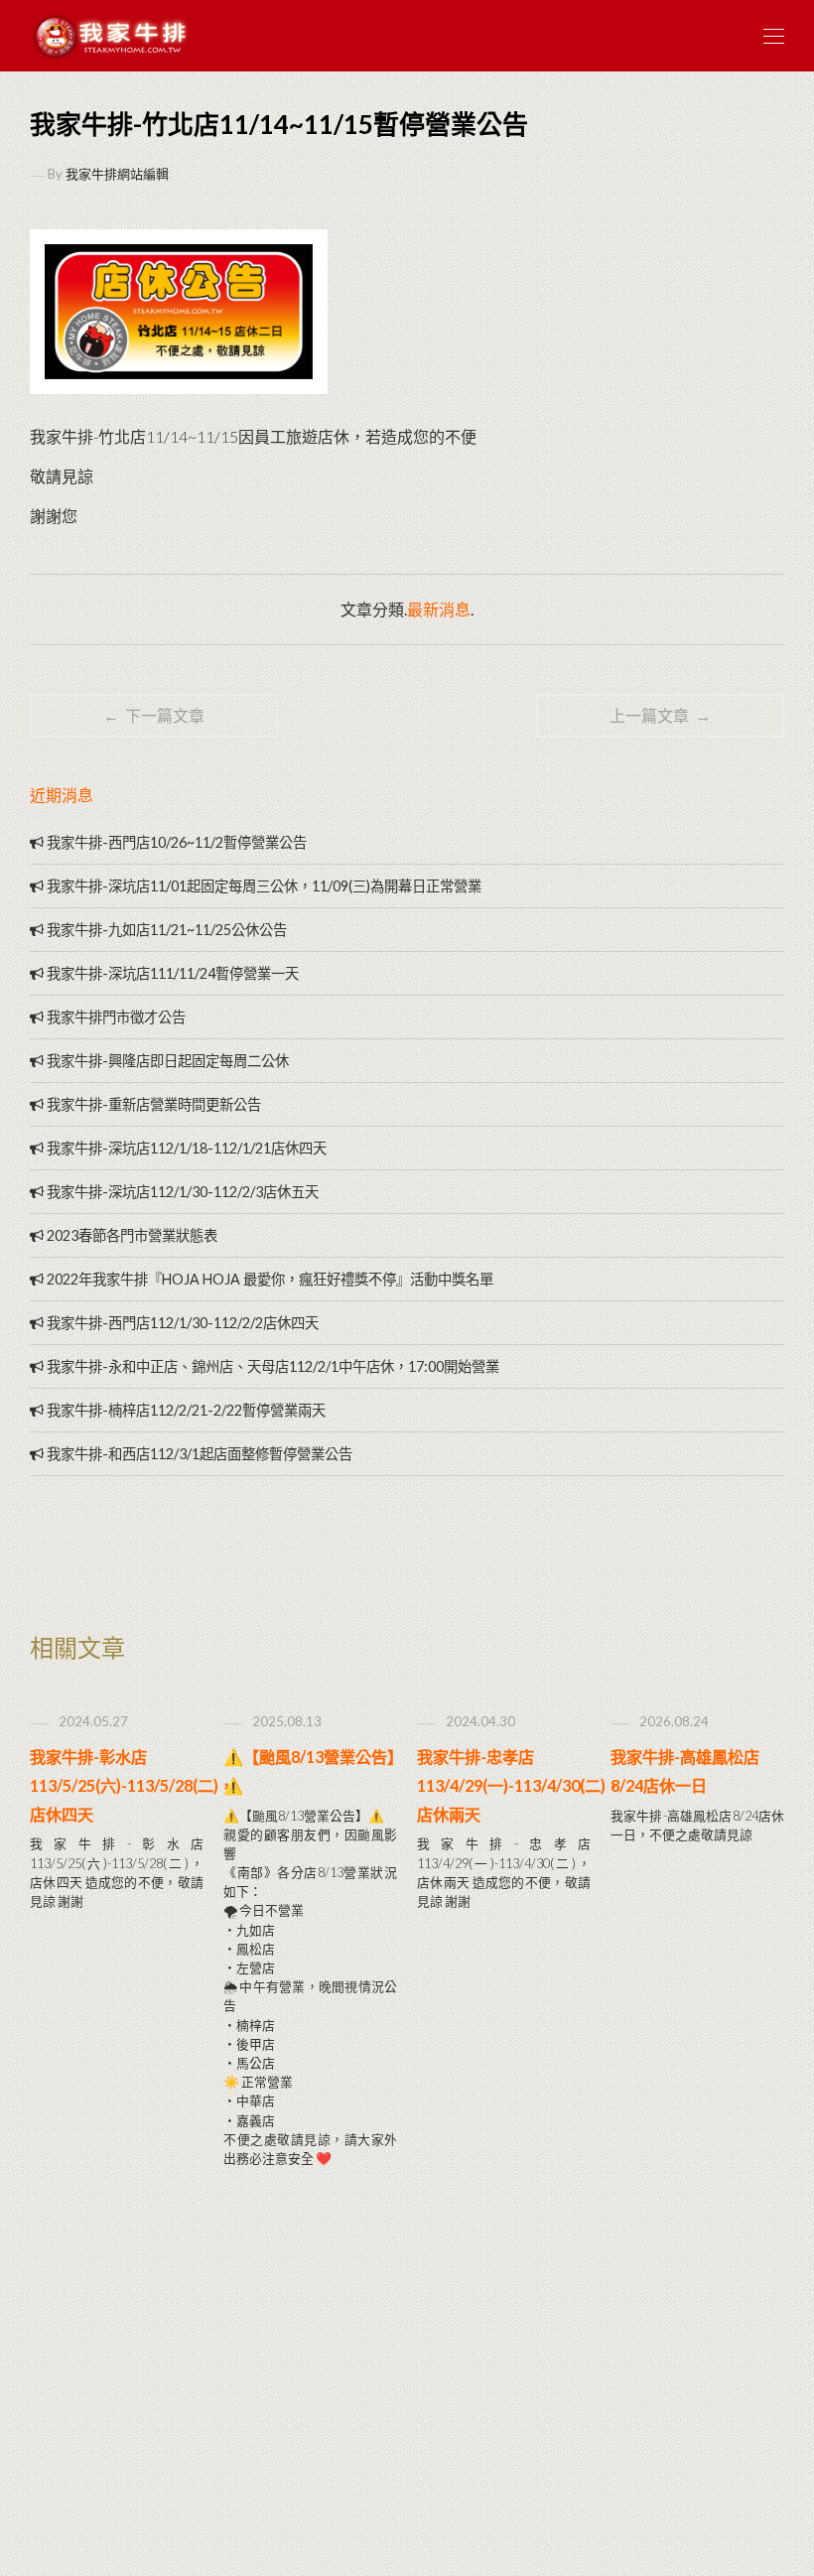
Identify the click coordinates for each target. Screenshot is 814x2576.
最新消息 (439, 609)
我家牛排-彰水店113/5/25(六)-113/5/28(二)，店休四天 (132, 1785)
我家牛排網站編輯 (117, 174)
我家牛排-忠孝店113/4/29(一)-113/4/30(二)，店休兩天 (519, 1785)
